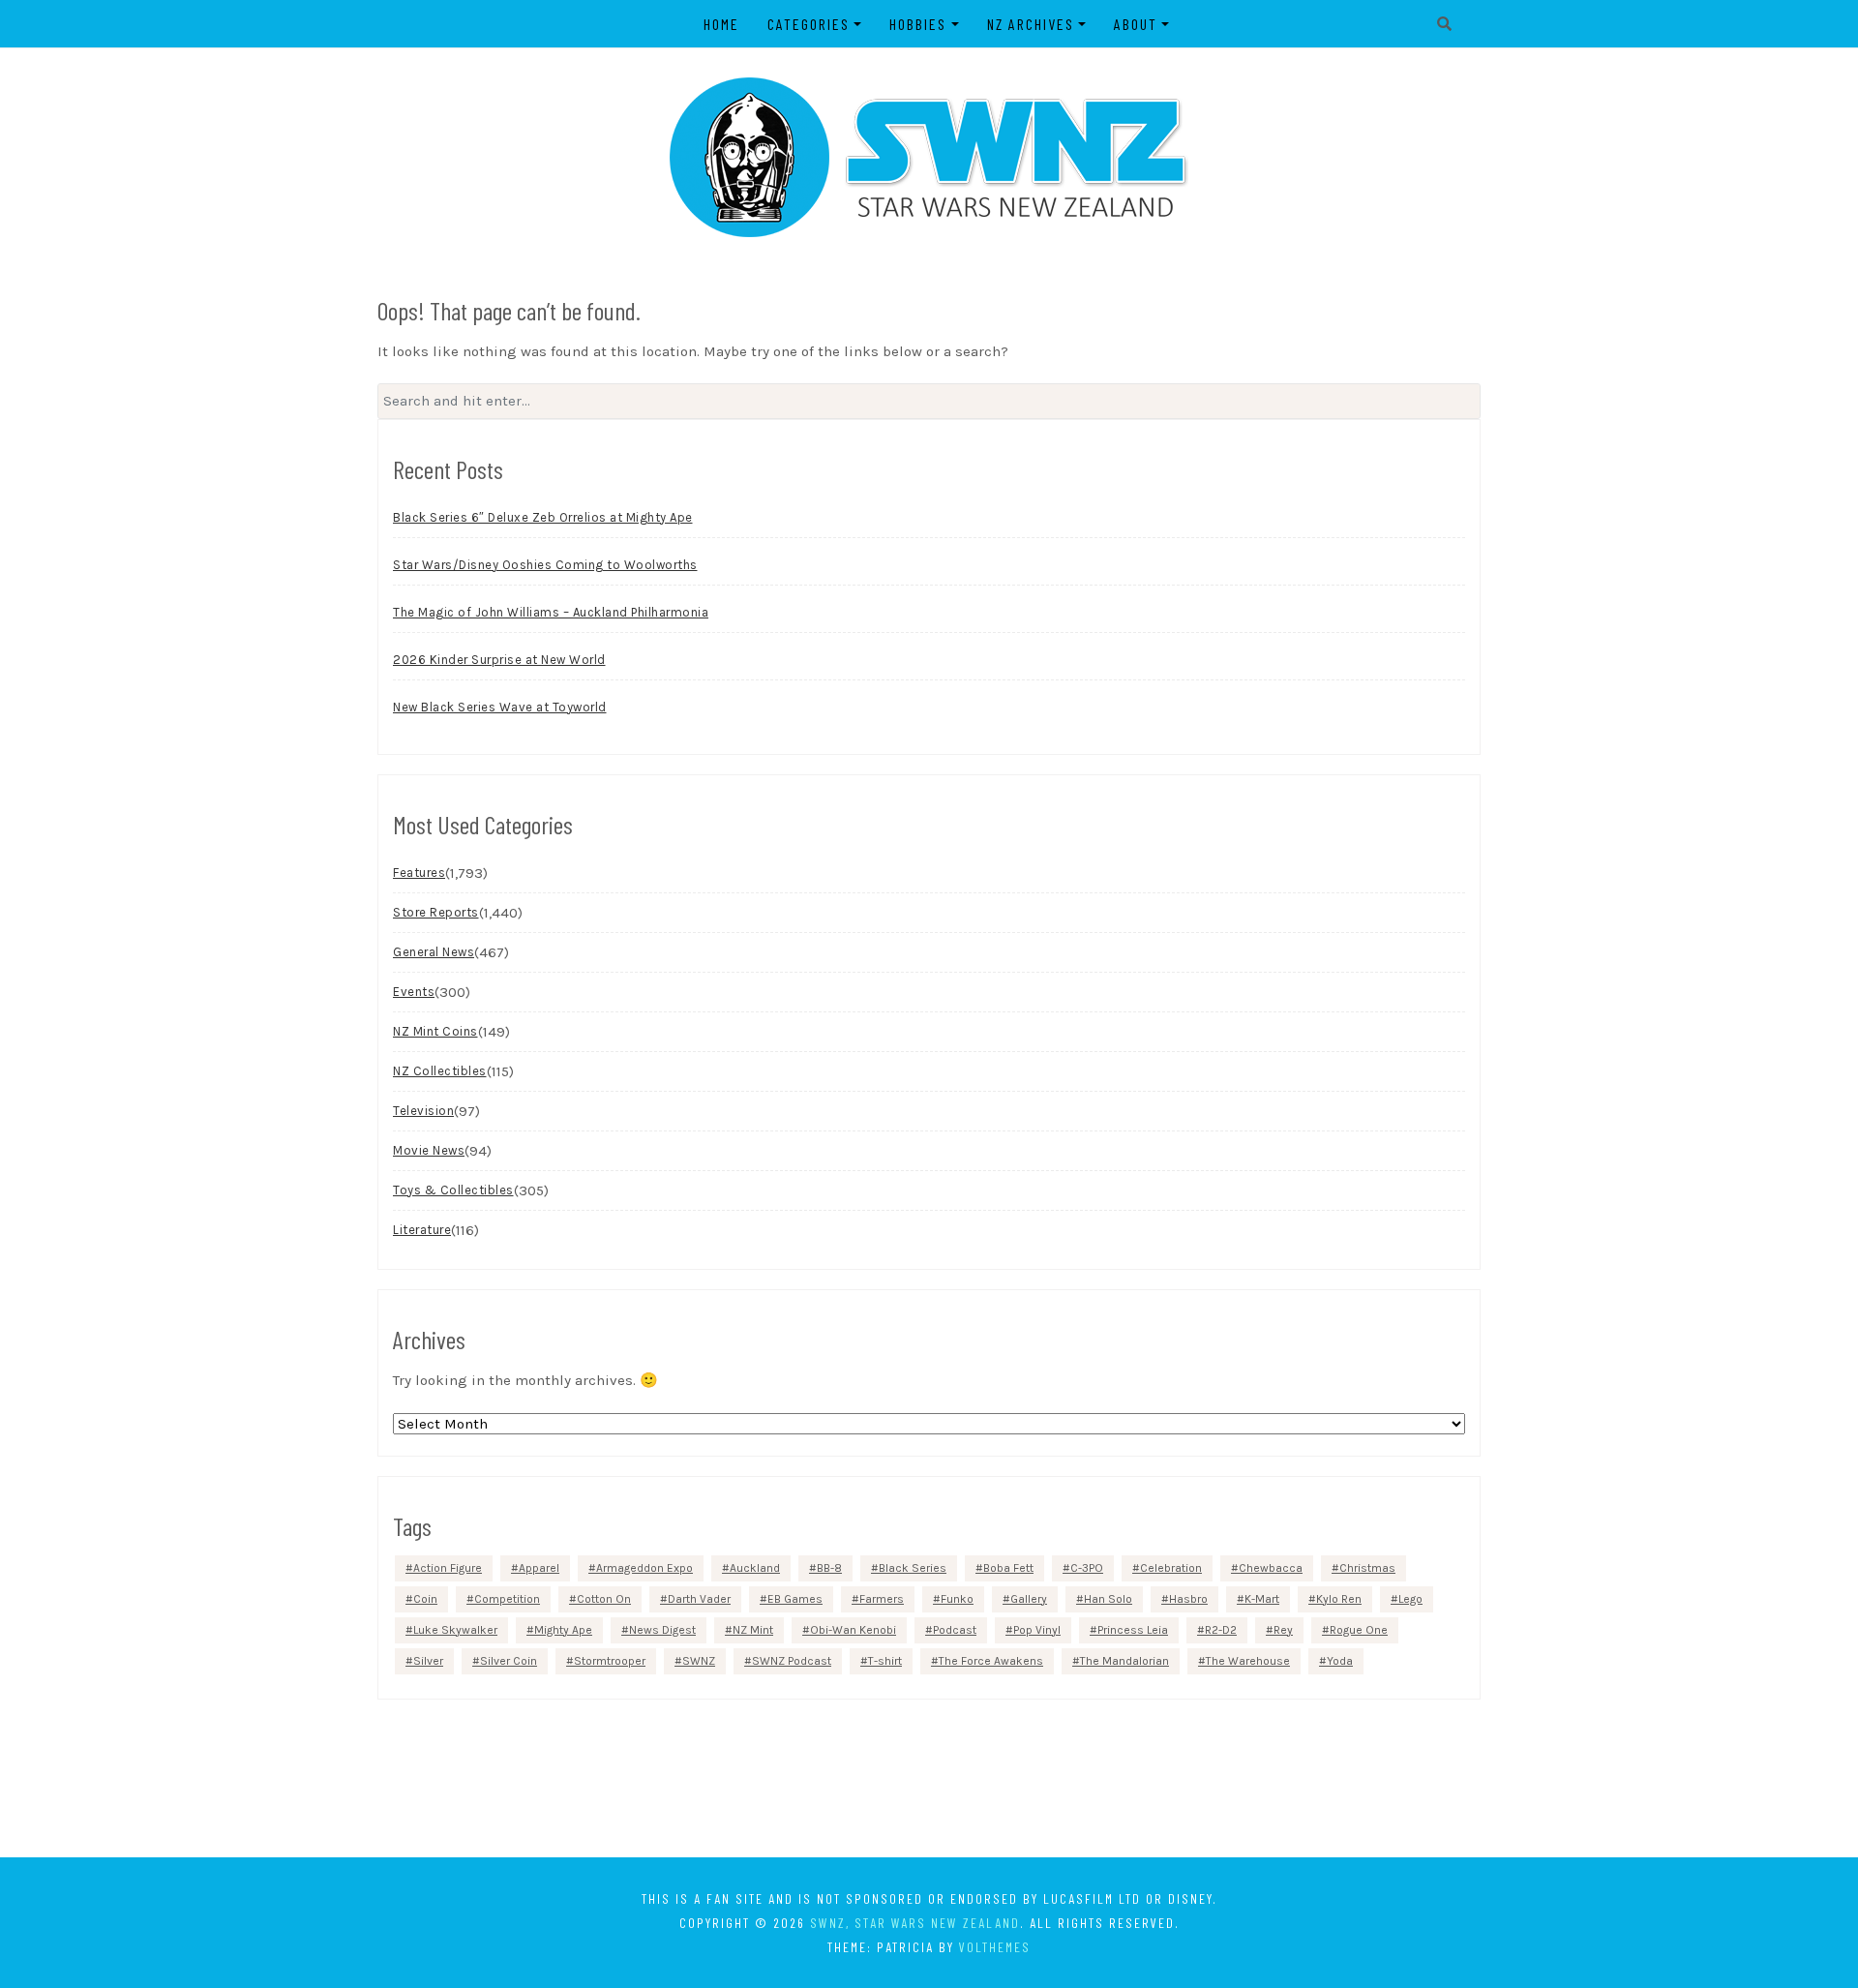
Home (721, 24)
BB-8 (829, 1568)
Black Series (913, 1568)
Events (414, 992)
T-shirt (885, 1661)
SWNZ (699, 1661)
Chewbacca (1271, 1568)
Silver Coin (509, 1661)
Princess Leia (1133, 1630)
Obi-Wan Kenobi (853, 1630)
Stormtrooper (610, 1661)
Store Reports (436, 912)
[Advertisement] (929, 1777)
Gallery (1029, 1599)
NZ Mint (753, 1630)
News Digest (662, 1630)
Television (423, 1111)
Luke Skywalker (455, 1630)
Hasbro (1188, 1599)
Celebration (1171, 1568)
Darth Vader (699, 1599)
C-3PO (1087, 1568)
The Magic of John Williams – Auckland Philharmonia (551, 612)
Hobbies (918, 24)
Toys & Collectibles (453, 1190)
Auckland (755, 1568)
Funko (957, 1599)
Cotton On (604, 1599)
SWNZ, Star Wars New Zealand (915, 1923)
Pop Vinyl (1037, 1630)
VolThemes (995, 1947)
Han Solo (1108, 1599)
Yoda (1340, 1661)
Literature (422, 1230)
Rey (1283, 1630)
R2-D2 (1221, 1630)
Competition (507, 1599)
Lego (1410, 1599)
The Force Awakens (991, 1661)
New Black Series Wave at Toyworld (500, 707)
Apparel (539, 1568)
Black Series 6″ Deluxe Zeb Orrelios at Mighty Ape (543, 517)
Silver (428, 1661)
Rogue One (1359, 1630)
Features (419, 873)
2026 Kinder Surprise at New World (499, 660)
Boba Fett (1008, 1568)
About (1136, 24)
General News (434, 952)
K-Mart (1262, 1599)
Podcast (955, 1630)
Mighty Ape (563, 1630)
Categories (809, 24)
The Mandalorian (1124, 1661)
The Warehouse (1248, 1661)
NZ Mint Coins (435, 1031)
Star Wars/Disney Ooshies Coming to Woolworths (545, 565)
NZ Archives (1031, 24)
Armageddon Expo (644, 1568)
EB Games (795, 1599)
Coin (425, 1599)
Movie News (429, 1150)
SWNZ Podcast (792, 1661)
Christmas (1367, 1568)
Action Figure (448, 1568)
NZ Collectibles (440, 1071)
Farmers (882, 1599)
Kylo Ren (1339, 1599)
